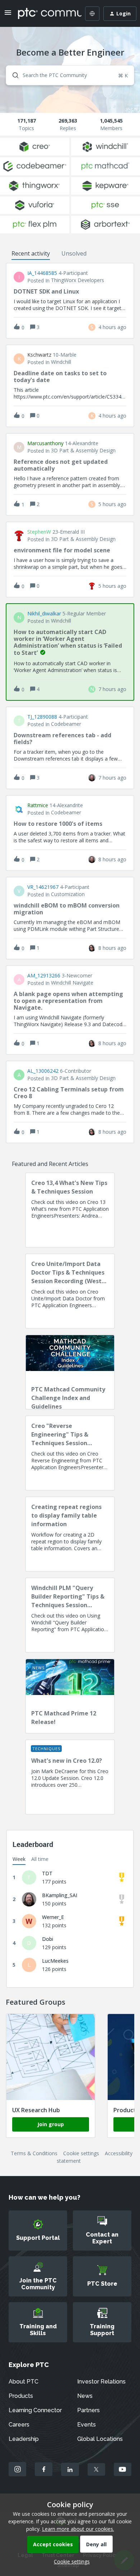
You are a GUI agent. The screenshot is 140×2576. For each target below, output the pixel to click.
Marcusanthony (45, 443)
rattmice (38, 805)
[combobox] (70, 75)
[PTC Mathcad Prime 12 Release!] (70, 1696)
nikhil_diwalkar (44, 614)
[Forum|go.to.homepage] (45, 14)
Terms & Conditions (34, 2153)
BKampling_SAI (60, 1895)
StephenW (39, 532)
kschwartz (39, 355)
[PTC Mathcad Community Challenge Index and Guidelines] (70, 1372)
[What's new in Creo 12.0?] (70, 1777)
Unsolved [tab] (74, 253)
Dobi (48, 1939)
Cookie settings (81, 2153)
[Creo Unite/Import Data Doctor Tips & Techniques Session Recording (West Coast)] (70, 1291)
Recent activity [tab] (31, 253)
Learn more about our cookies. (78, 2529)
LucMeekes (55, 1961)
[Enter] (13, 75)
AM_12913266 (44, 976)
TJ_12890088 (42, 717)
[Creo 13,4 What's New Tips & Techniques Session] (70, 1210)
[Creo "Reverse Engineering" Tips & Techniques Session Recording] (70, 1453)
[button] (70, 2561)
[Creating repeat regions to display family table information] (70, 1534)
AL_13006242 (43, 1071)
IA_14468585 (42, 273)
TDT (47, 1873)
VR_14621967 (43, 887)
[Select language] (92, 14)
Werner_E (53, 1917)
